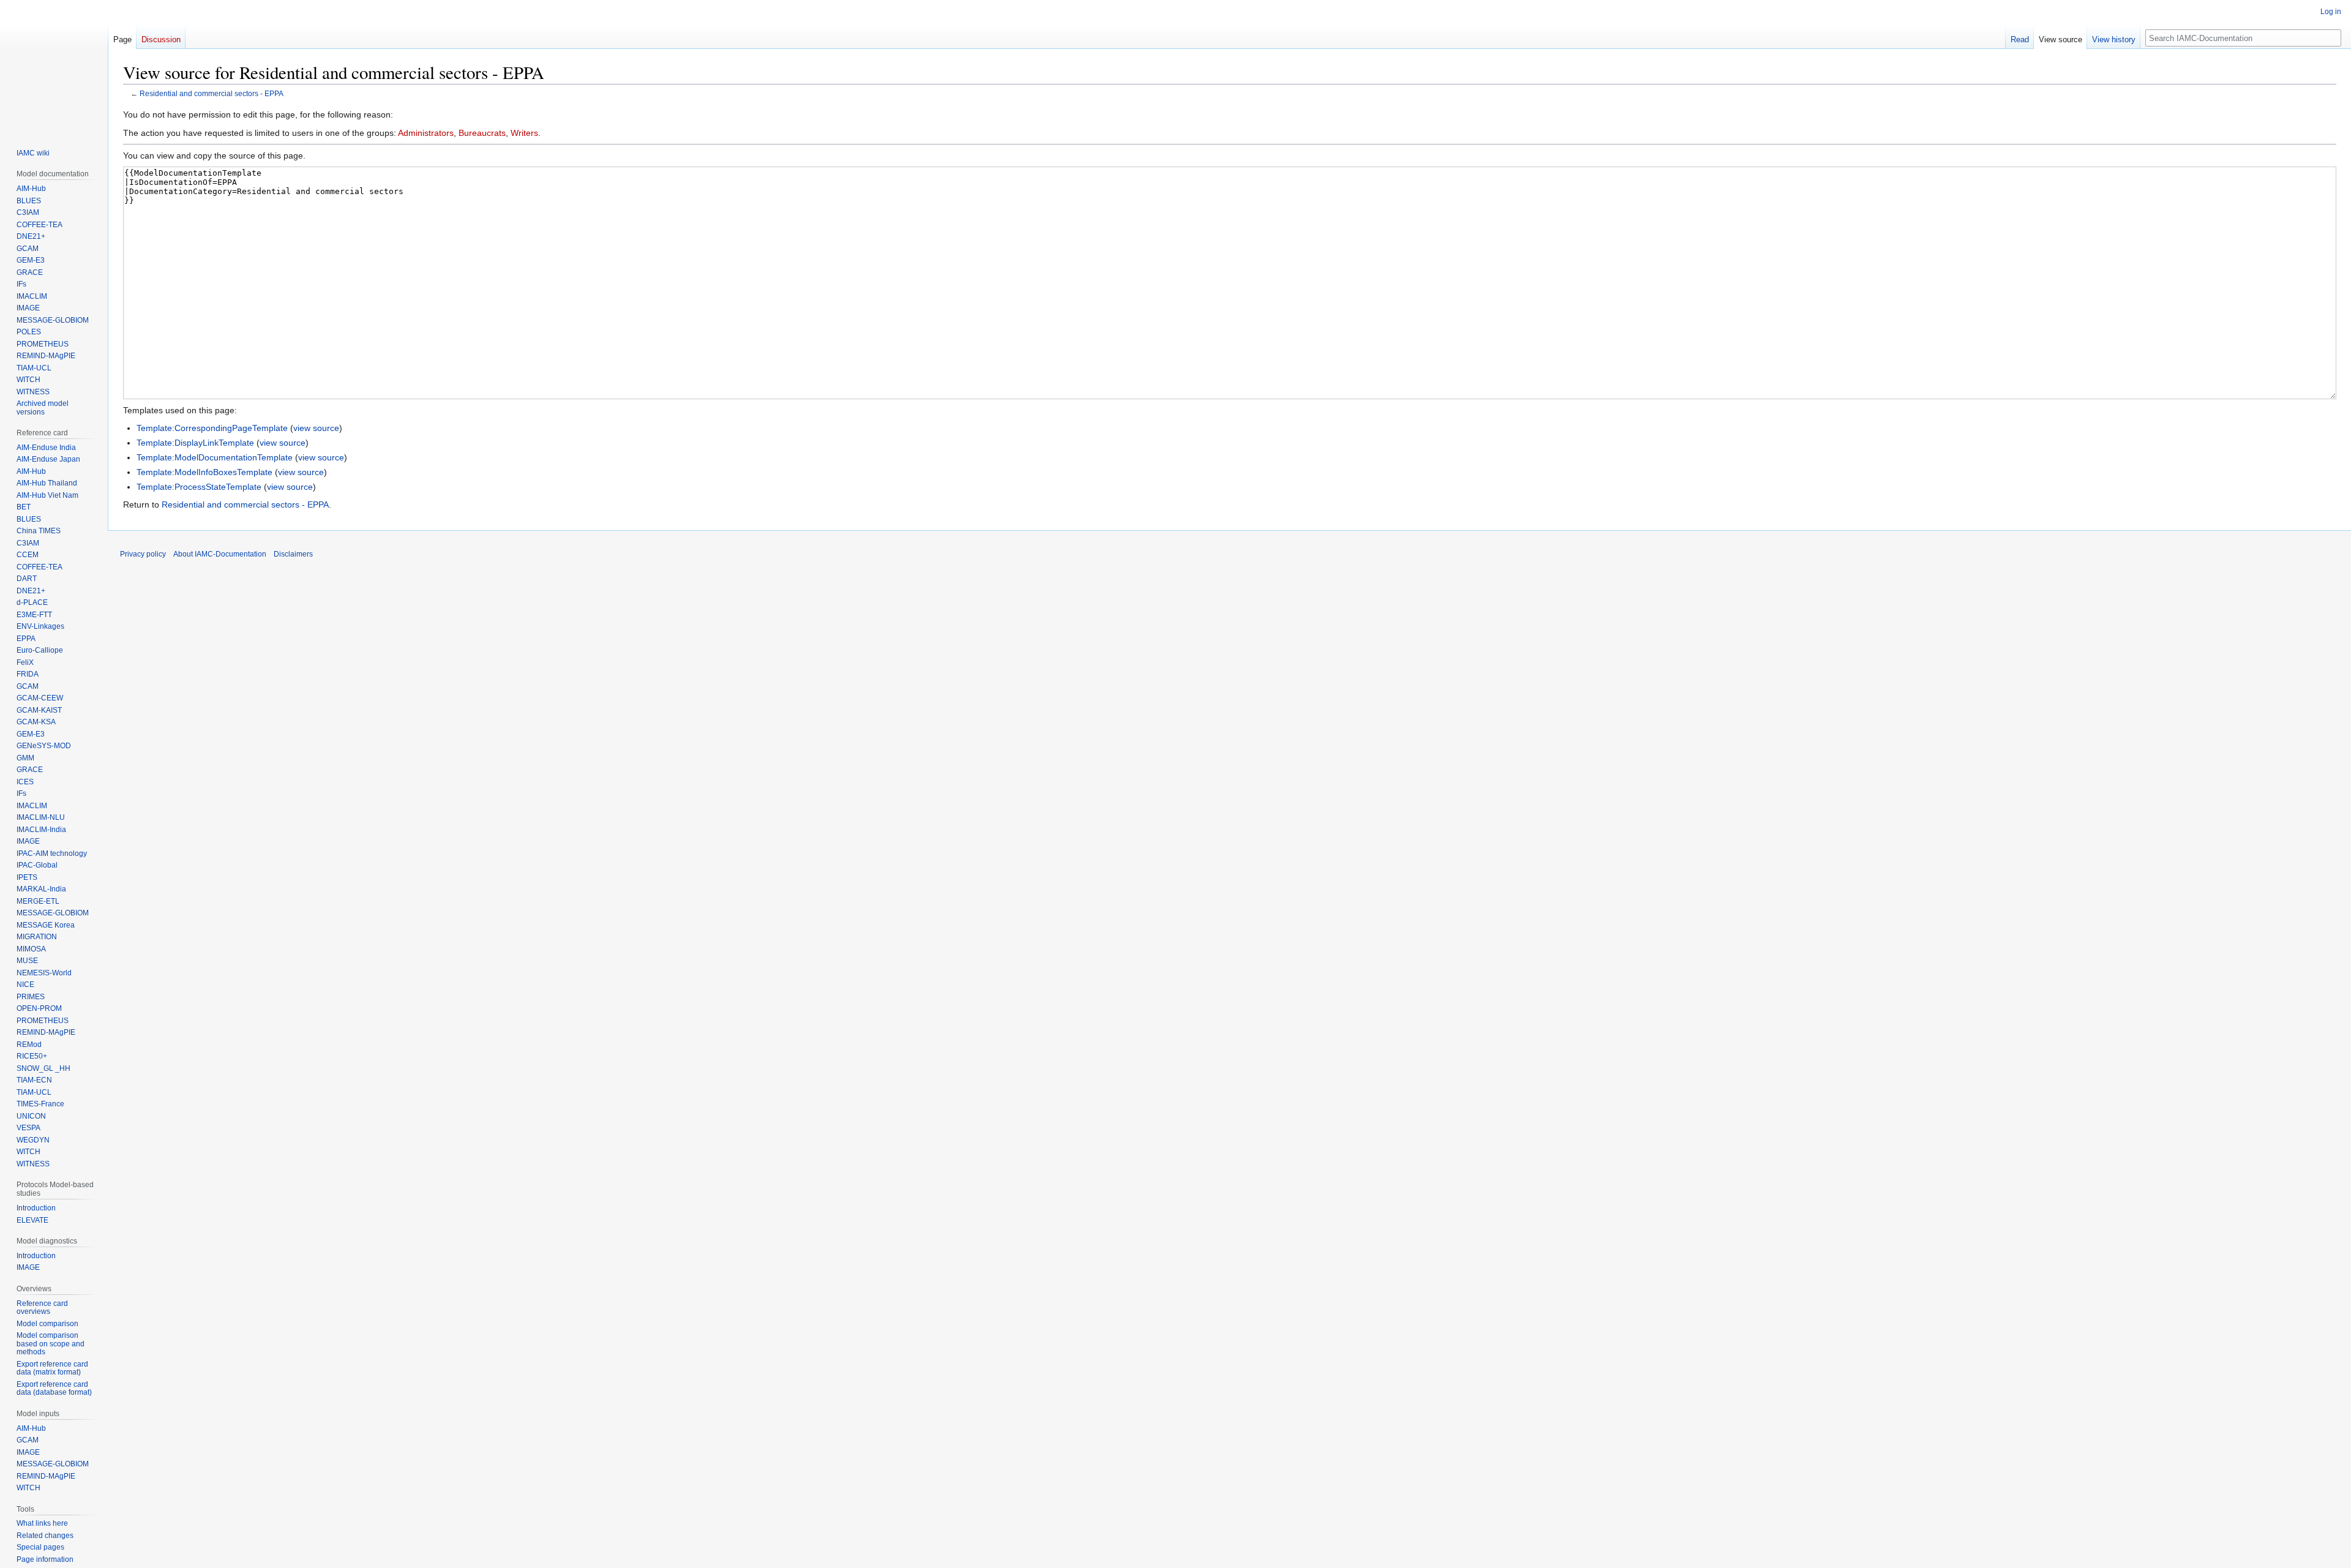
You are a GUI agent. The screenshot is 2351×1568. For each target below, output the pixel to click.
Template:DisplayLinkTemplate (195, 443)
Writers (524, 133)
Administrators (426, 133)
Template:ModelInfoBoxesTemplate (204, 472)
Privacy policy (143, 554)
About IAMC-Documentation (220, 554)
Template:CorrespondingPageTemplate (212, 428)
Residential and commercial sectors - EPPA (212, 93)
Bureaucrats (482, 133)
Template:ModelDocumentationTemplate (215, 457)
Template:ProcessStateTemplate (199, 487)
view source (316, 428)
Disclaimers (293, 554)
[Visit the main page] (54, 66)
